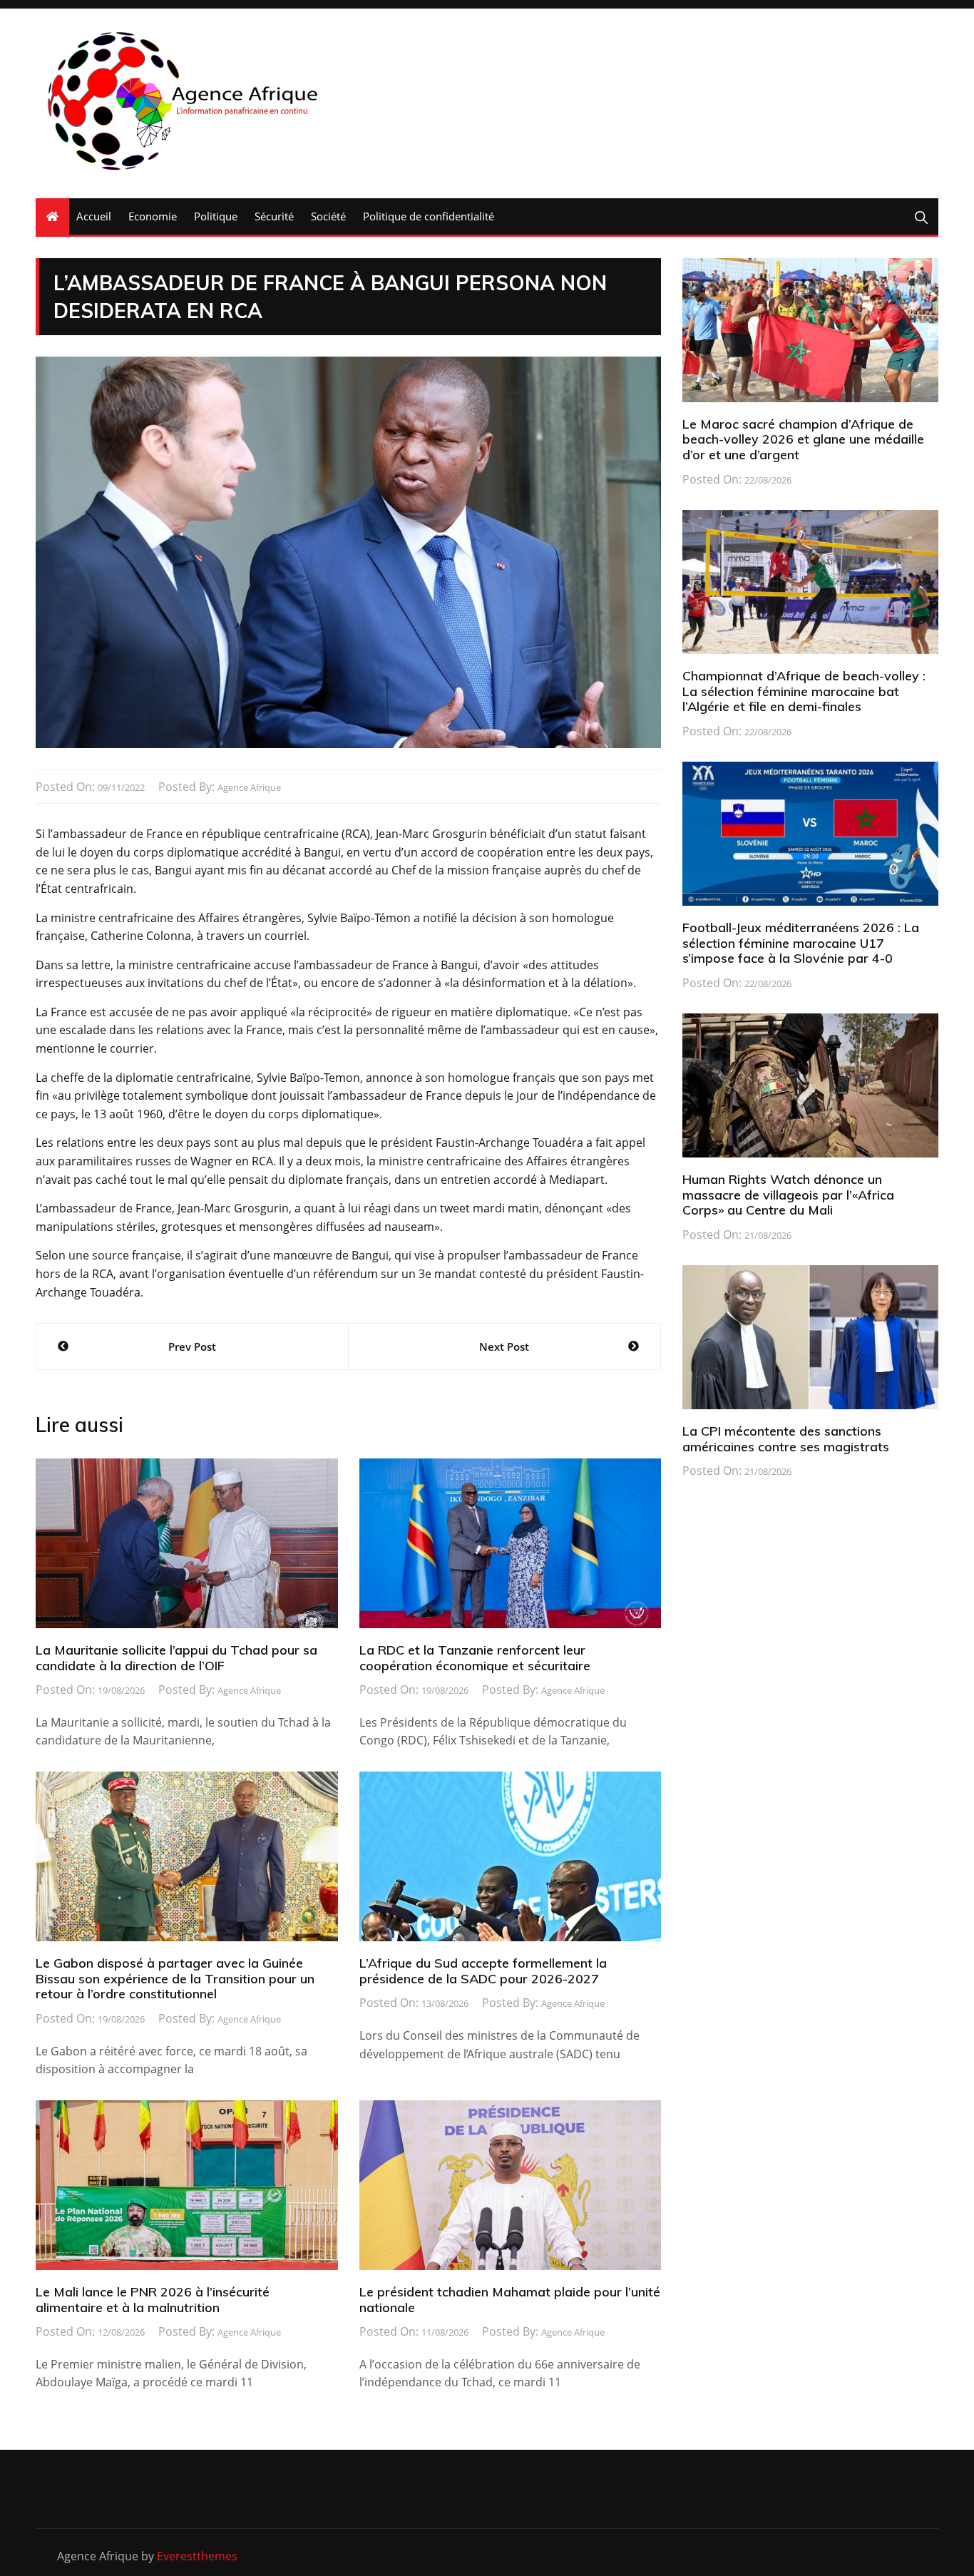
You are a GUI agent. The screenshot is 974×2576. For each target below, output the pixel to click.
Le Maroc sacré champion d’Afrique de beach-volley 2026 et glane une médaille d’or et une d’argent (803, 439)
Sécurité (274, 216)
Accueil (94, 216)
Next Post (504, 1346)
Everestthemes (197, 2556)
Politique (216, 216)
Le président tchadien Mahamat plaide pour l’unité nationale (510, 2300)
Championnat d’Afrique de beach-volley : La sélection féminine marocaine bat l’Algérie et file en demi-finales (804, 691)
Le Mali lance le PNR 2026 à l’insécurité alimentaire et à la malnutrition (153, 2300)
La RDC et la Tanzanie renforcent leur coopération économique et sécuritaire (475, 1658)
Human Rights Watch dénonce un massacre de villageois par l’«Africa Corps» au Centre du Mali (788, 1195)
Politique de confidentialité (429, 216)
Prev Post (192, 1346)
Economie (153, 216)
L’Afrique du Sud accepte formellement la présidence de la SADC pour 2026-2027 (483, 1971)
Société (328, 216)
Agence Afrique (249, 787)
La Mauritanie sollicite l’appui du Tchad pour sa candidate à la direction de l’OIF (176, 1658)
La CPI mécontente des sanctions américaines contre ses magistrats (786, 1439)
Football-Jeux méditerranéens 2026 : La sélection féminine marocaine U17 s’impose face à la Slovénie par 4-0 (801, 943)
